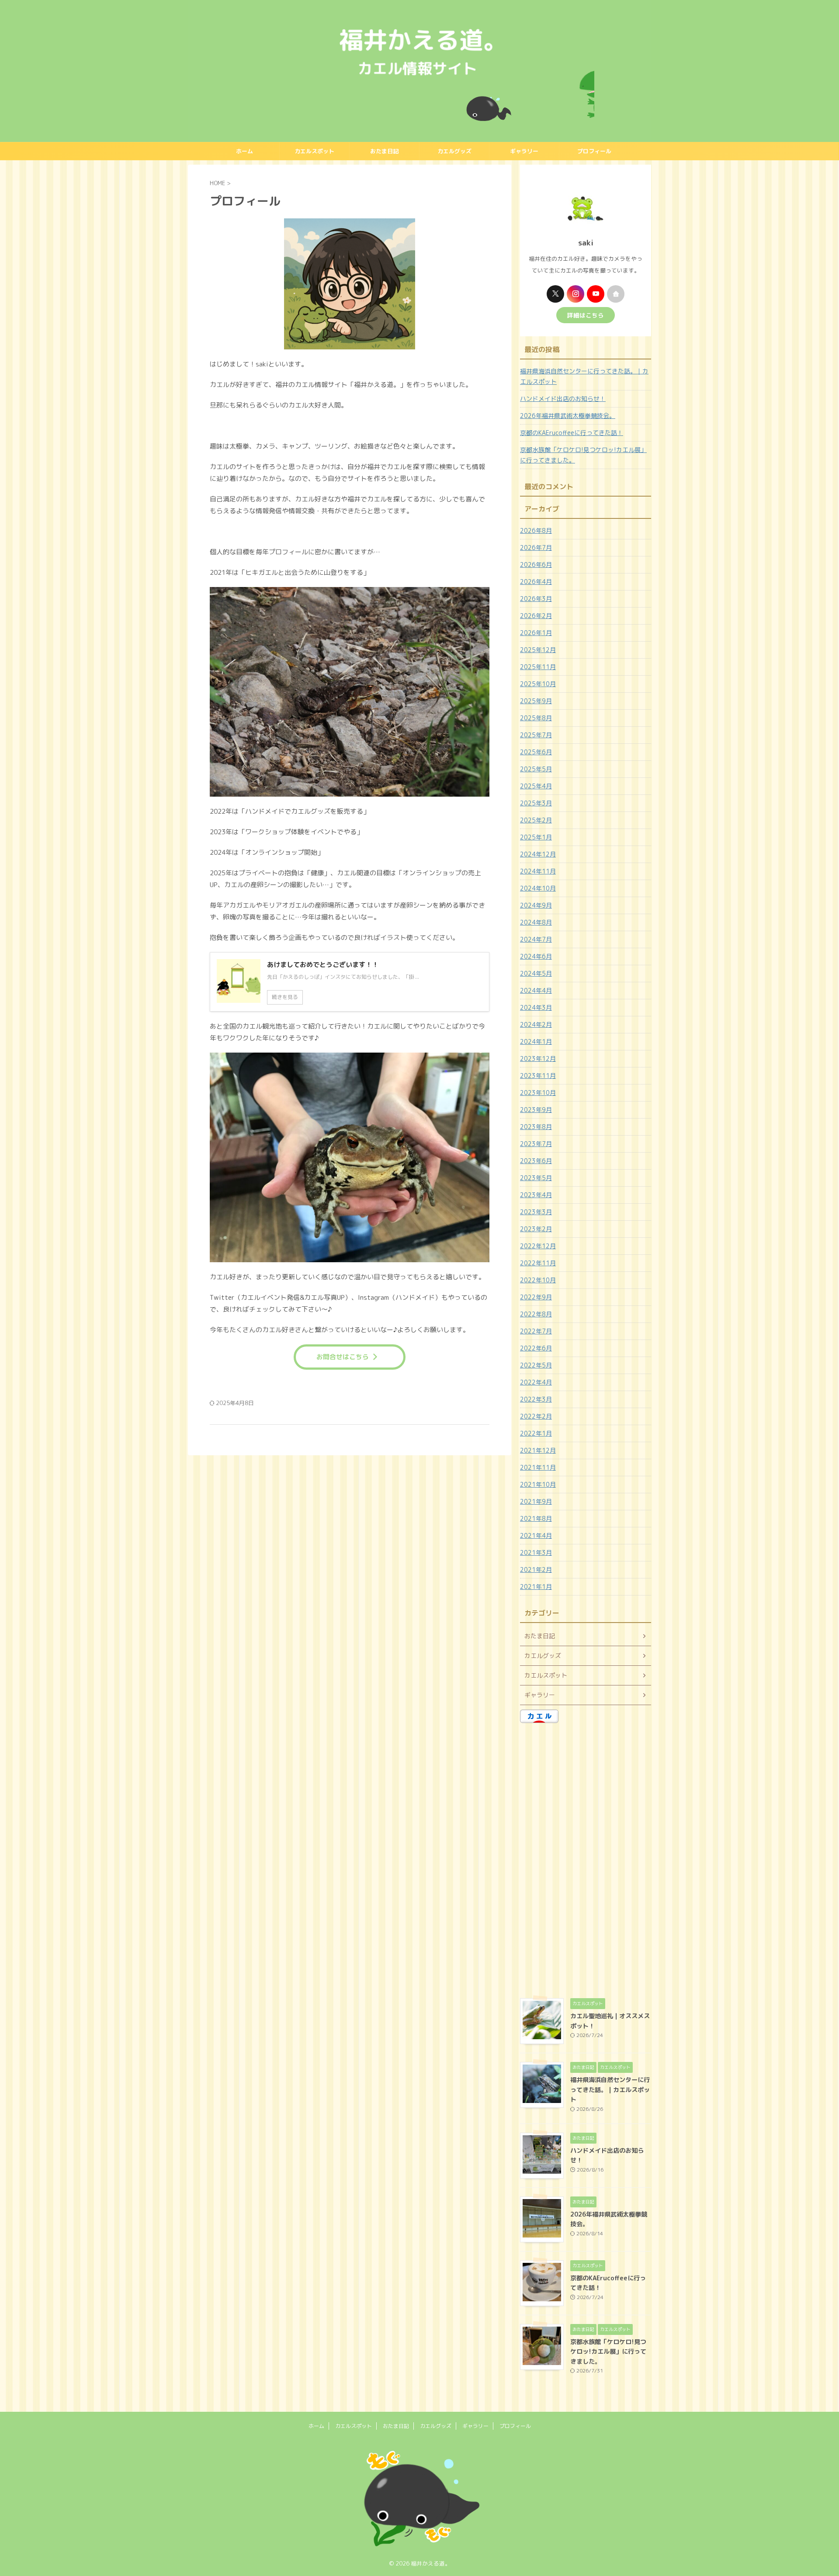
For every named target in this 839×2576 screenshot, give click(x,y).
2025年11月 (538, 667)
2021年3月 (536, 1552)
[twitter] (555, 294)
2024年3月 (536, 1007)
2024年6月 (536, 956)
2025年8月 (536, 718)
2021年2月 (536, 1569)
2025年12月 (538, 650)
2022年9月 (536, 1297)
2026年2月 (536, 616)
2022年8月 (536, 1314)
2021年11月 (538, 1467)
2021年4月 (536, 1535)
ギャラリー (524, 151)
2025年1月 (536, 837)
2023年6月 (536, 1161)
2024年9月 (536, 905)
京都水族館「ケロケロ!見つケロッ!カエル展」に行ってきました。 (583, 455)
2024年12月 (538, 854)
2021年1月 (536, 1587)
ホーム (244, 151)
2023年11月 (538, 1076)
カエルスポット (314, 151)
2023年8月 (536, 1127)
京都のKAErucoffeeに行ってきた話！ (572, 433)
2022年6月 (536, 1348)
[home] (616, 294)
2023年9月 (536, 1110)
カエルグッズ (454, 151)
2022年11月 (538, 1263)
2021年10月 (538, 1484)
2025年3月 (536, 803)
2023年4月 (536, 1195)
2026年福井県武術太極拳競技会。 (568, 416)
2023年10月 (538, 1093)
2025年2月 (536, 820)
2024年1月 (536, 1041)
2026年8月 (536, 530)
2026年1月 (536, 633)
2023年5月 (536, 1178)
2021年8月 (536, 1518)
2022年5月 (536, 1365)
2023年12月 (538, 1058)
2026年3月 (536, 599)
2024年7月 (536, 939)
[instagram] (576, 294)
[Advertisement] (586, 1858)
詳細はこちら (586, 315)
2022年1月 (536, 1433)
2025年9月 (536, 701)
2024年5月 (536, 973)
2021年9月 (536, 1501)
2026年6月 (536, 565)
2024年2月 (536, 1024)
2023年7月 (536, 1144)
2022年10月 (538, 1280)
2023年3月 (536, 1212)
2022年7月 (536, 1331)
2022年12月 (538, 1246)
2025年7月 (536, 735)
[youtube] (596, 294)
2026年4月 (536, 582)
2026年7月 (536, 547)
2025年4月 (536, 786)
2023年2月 (536, 1229)
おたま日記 (384, 151)
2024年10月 (538, 888)
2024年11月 (538, 871)
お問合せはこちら (343, 1357)
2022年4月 (536, 1382)
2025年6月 (536, 752)
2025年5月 (536, 769)
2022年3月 (536, 1399)
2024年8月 (536, 922)
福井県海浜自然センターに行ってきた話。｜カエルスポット (584, 376)
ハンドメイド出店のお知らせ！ (563, 399)
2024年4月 (536, 990)
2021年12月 (538, 1450)
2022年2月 (536, 1416)
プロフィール (594, 151)
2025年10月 (538, 684)
